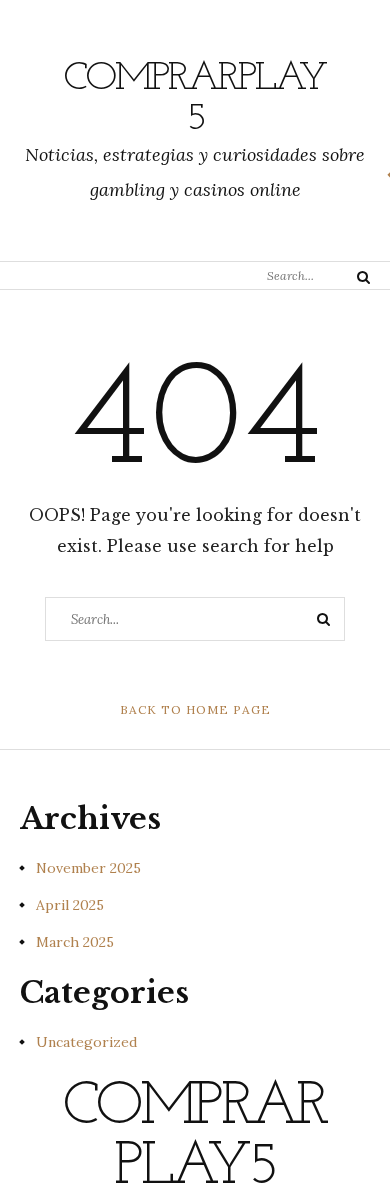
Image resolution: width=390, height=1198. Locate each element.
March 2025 (75, 942)
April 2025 (70, 905)
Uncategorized (86, 1042)
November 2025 (88, 868)
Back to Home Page (195, 709)
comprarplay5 (195, 99)
